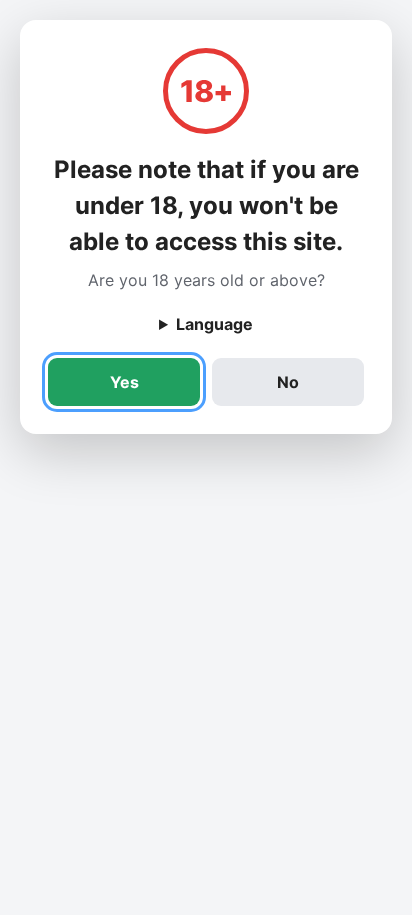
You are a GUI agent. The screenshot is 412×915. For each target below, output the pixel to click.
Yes (124, 382)
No (288, 382)
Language (214, 324)
